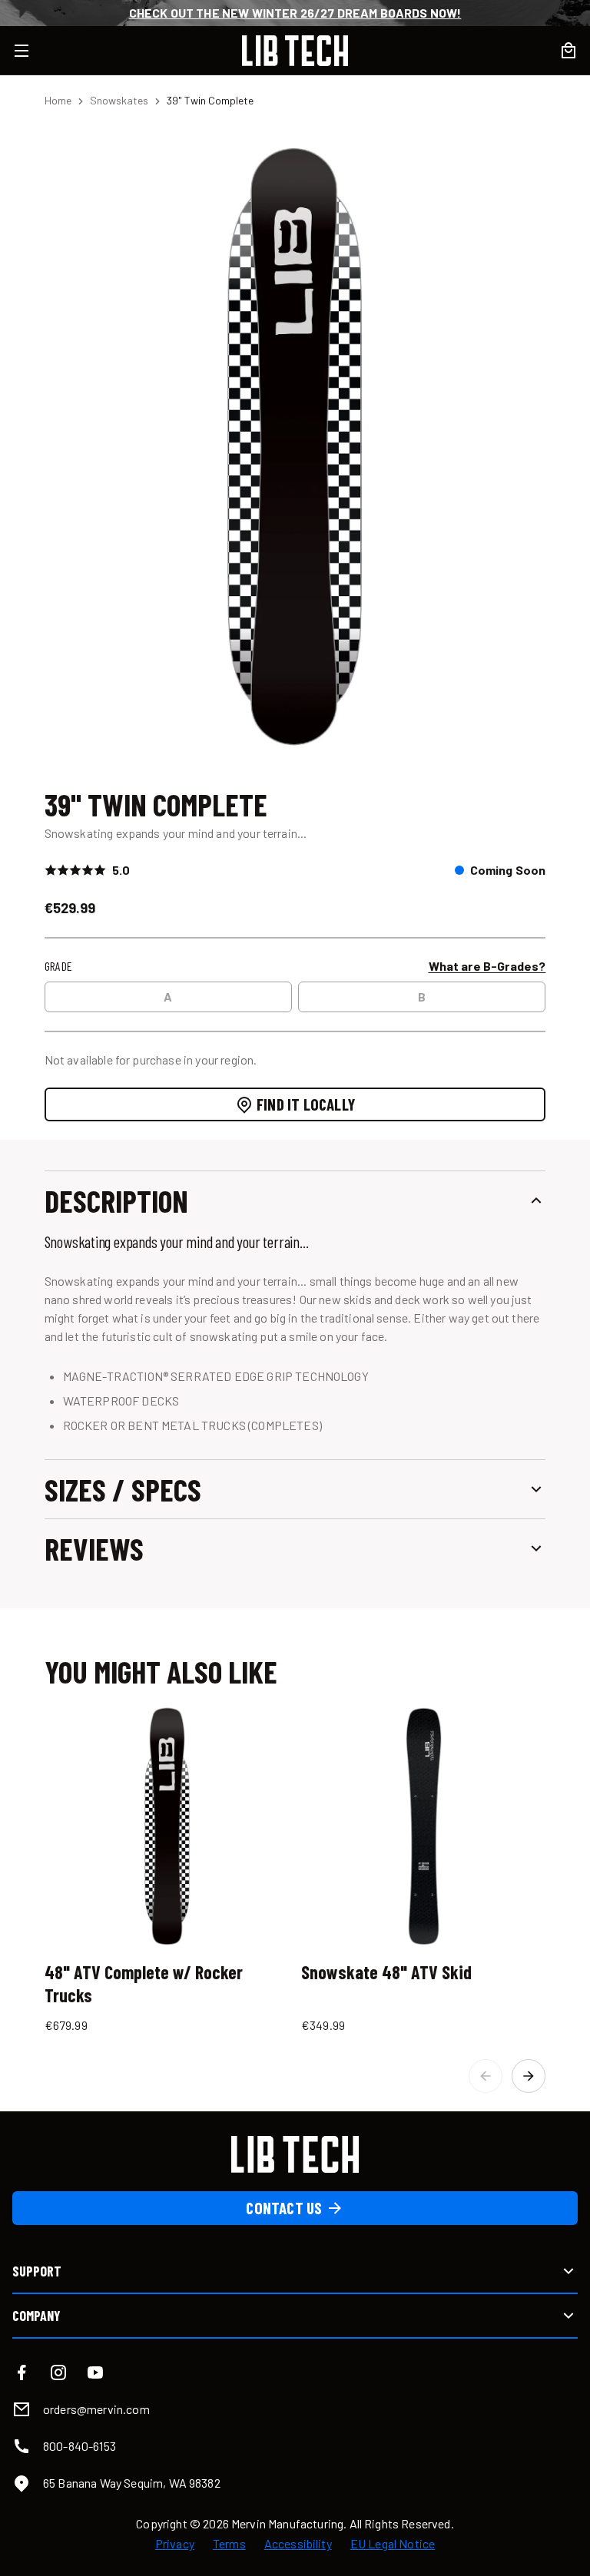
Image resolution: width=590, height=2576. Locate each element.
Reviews (94, 1548)
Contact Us (284, 2208)
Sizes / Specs (123, 1489)
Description (116, 1200)
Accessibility (298, 2544)
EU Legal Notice (393, 2544)
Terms (229, 2544)
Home (58, 100)
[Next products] (529, 2076)
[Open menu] (31, 51)
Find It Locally (306, 1104)
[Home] (295, 51)
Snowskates (119, 100)
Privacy (175, 2544)
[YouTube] (95, 2372)
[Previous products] (486, 2076)
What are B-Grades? (487, 966)
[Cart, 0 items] (568, 51)
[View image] (295, 446)
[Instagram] (58, 2372)
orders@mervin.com (96, 2409)
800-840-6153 (80, 2446)
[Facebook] (22, 2372)
